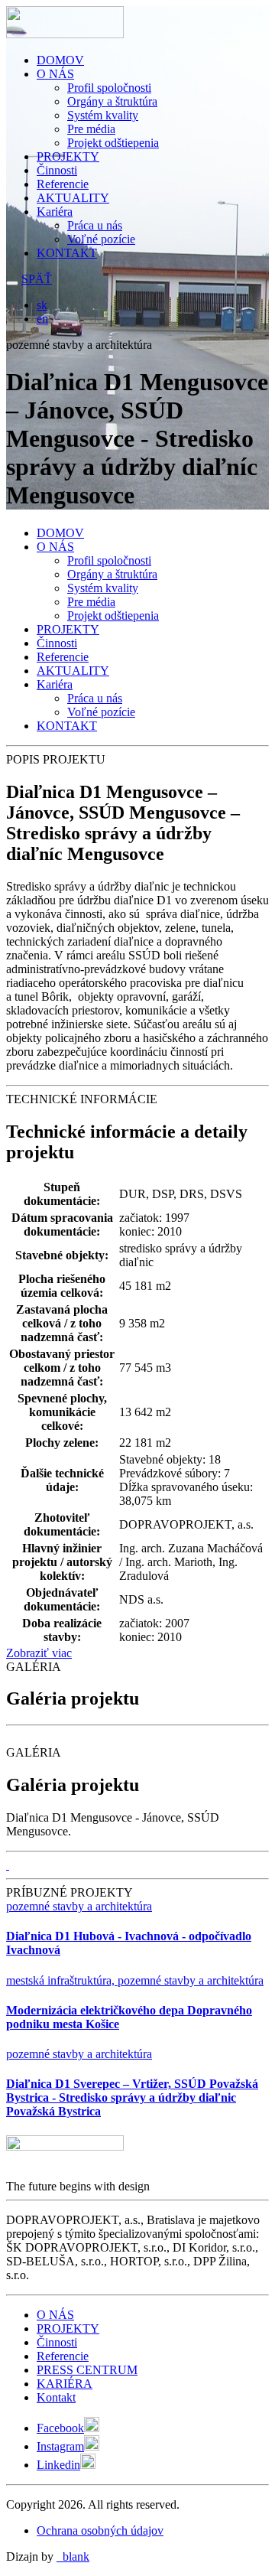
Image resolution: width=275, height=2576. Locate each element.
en (42, 319)
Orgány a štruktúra (112, 101)
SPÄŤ (37, 279)
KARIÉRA (65, 2384)
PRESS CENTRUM (87, 2370)
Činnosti (57, 170)
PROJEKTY (68, 156)
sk (42, 305)
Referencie (63, 184)
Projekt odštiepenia (113, 143)
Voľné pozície (101, 239)
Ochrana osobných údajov (100, 2530)
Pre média (91, 129)
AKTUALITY (73, 198)
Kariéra (55, 212)
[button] (8, 1865)
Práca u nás (95, 225)
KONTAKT (67, 253)
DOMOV (60, 60)
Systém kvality (103, 115)
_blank (73, 2556)
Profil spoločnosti (109, 88)
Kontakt (56, 2397)
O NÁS (55, 74)
